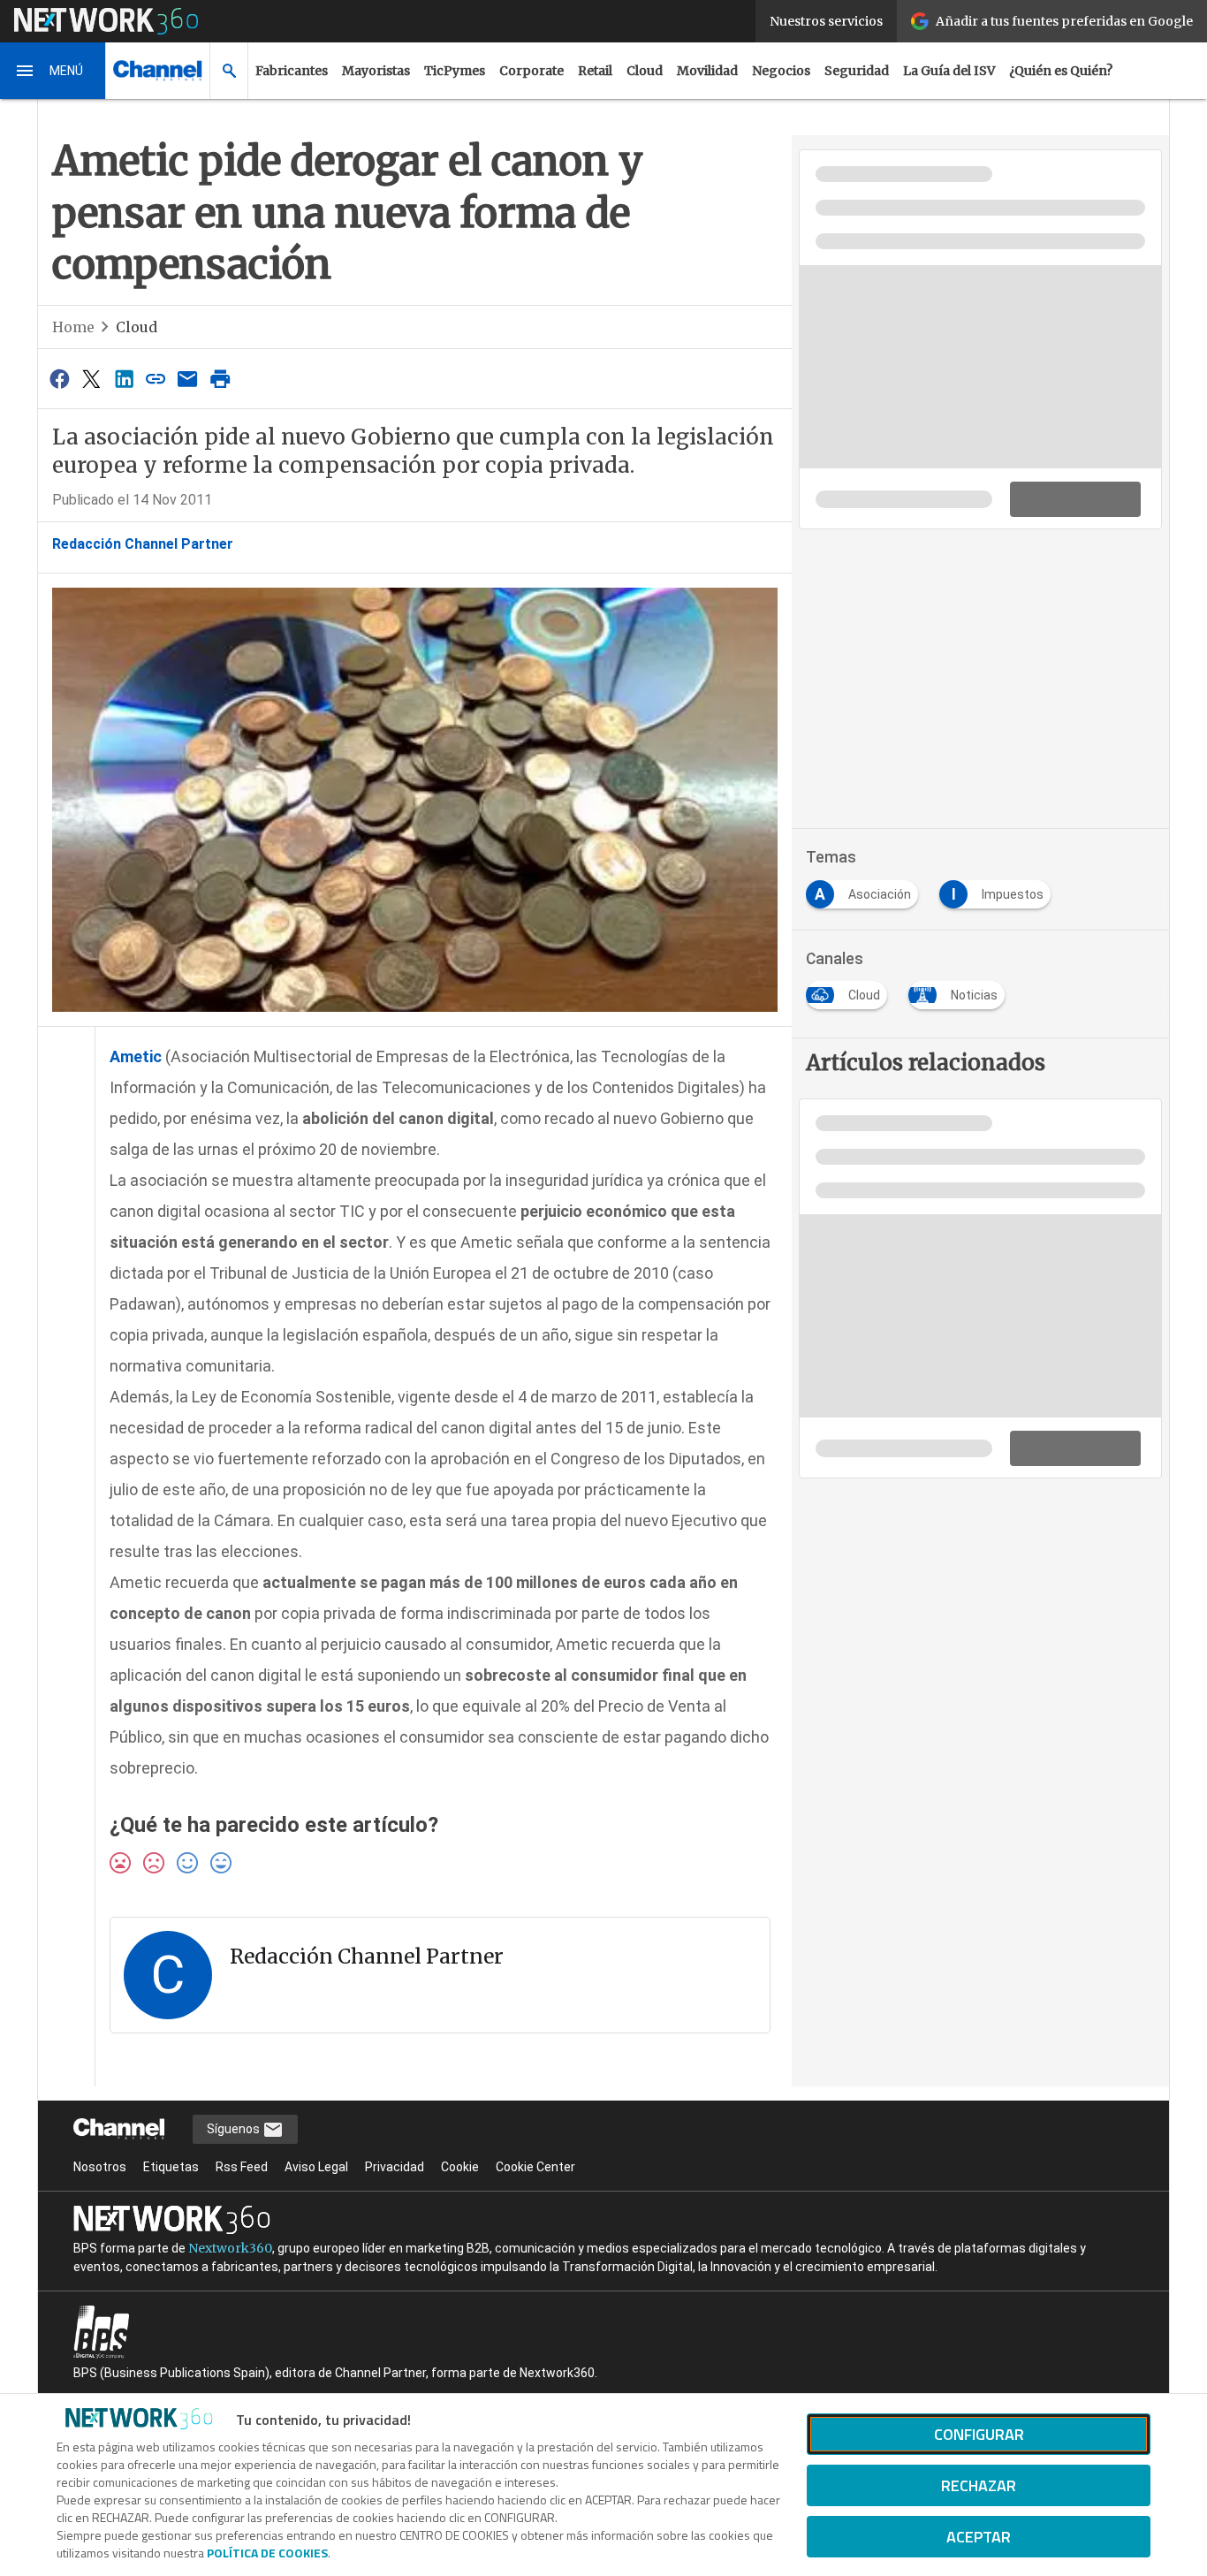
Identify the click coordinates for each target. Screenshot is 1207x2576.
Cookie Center (535, 2167)
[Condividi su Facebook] (59, 379)
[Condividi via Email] (188, 379)
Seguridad (857, 71)
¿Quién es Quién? (1061, 71)
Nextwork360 (230, 2248)
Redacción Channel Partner (143, 544)
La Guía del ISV (949, 71)
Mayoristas (376, 71)
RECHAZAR (979, 2485)
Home (73, 327)
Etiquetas (171, 2167)
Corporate (531, 71)
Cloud (645, 71)
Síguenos (235, 2129)
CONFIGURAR (979, 2434)
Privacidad (395, 2167)
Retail (595, 71)
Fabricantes (292, 71)
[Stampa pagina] (220, 379)
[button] (53, 71)
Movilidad (707, 71)
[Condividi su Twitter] (91, 379)
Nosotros (100, 2167)
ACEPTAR (979, 2537)
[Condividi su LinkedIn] (124, 379)
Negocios (781, 71)
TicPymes (455, 71)
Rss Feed (242, 2167)
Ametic (136, 1056)
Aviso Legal (316, 2167)
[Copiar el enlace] (156, 379)
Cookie (460, 2167)
